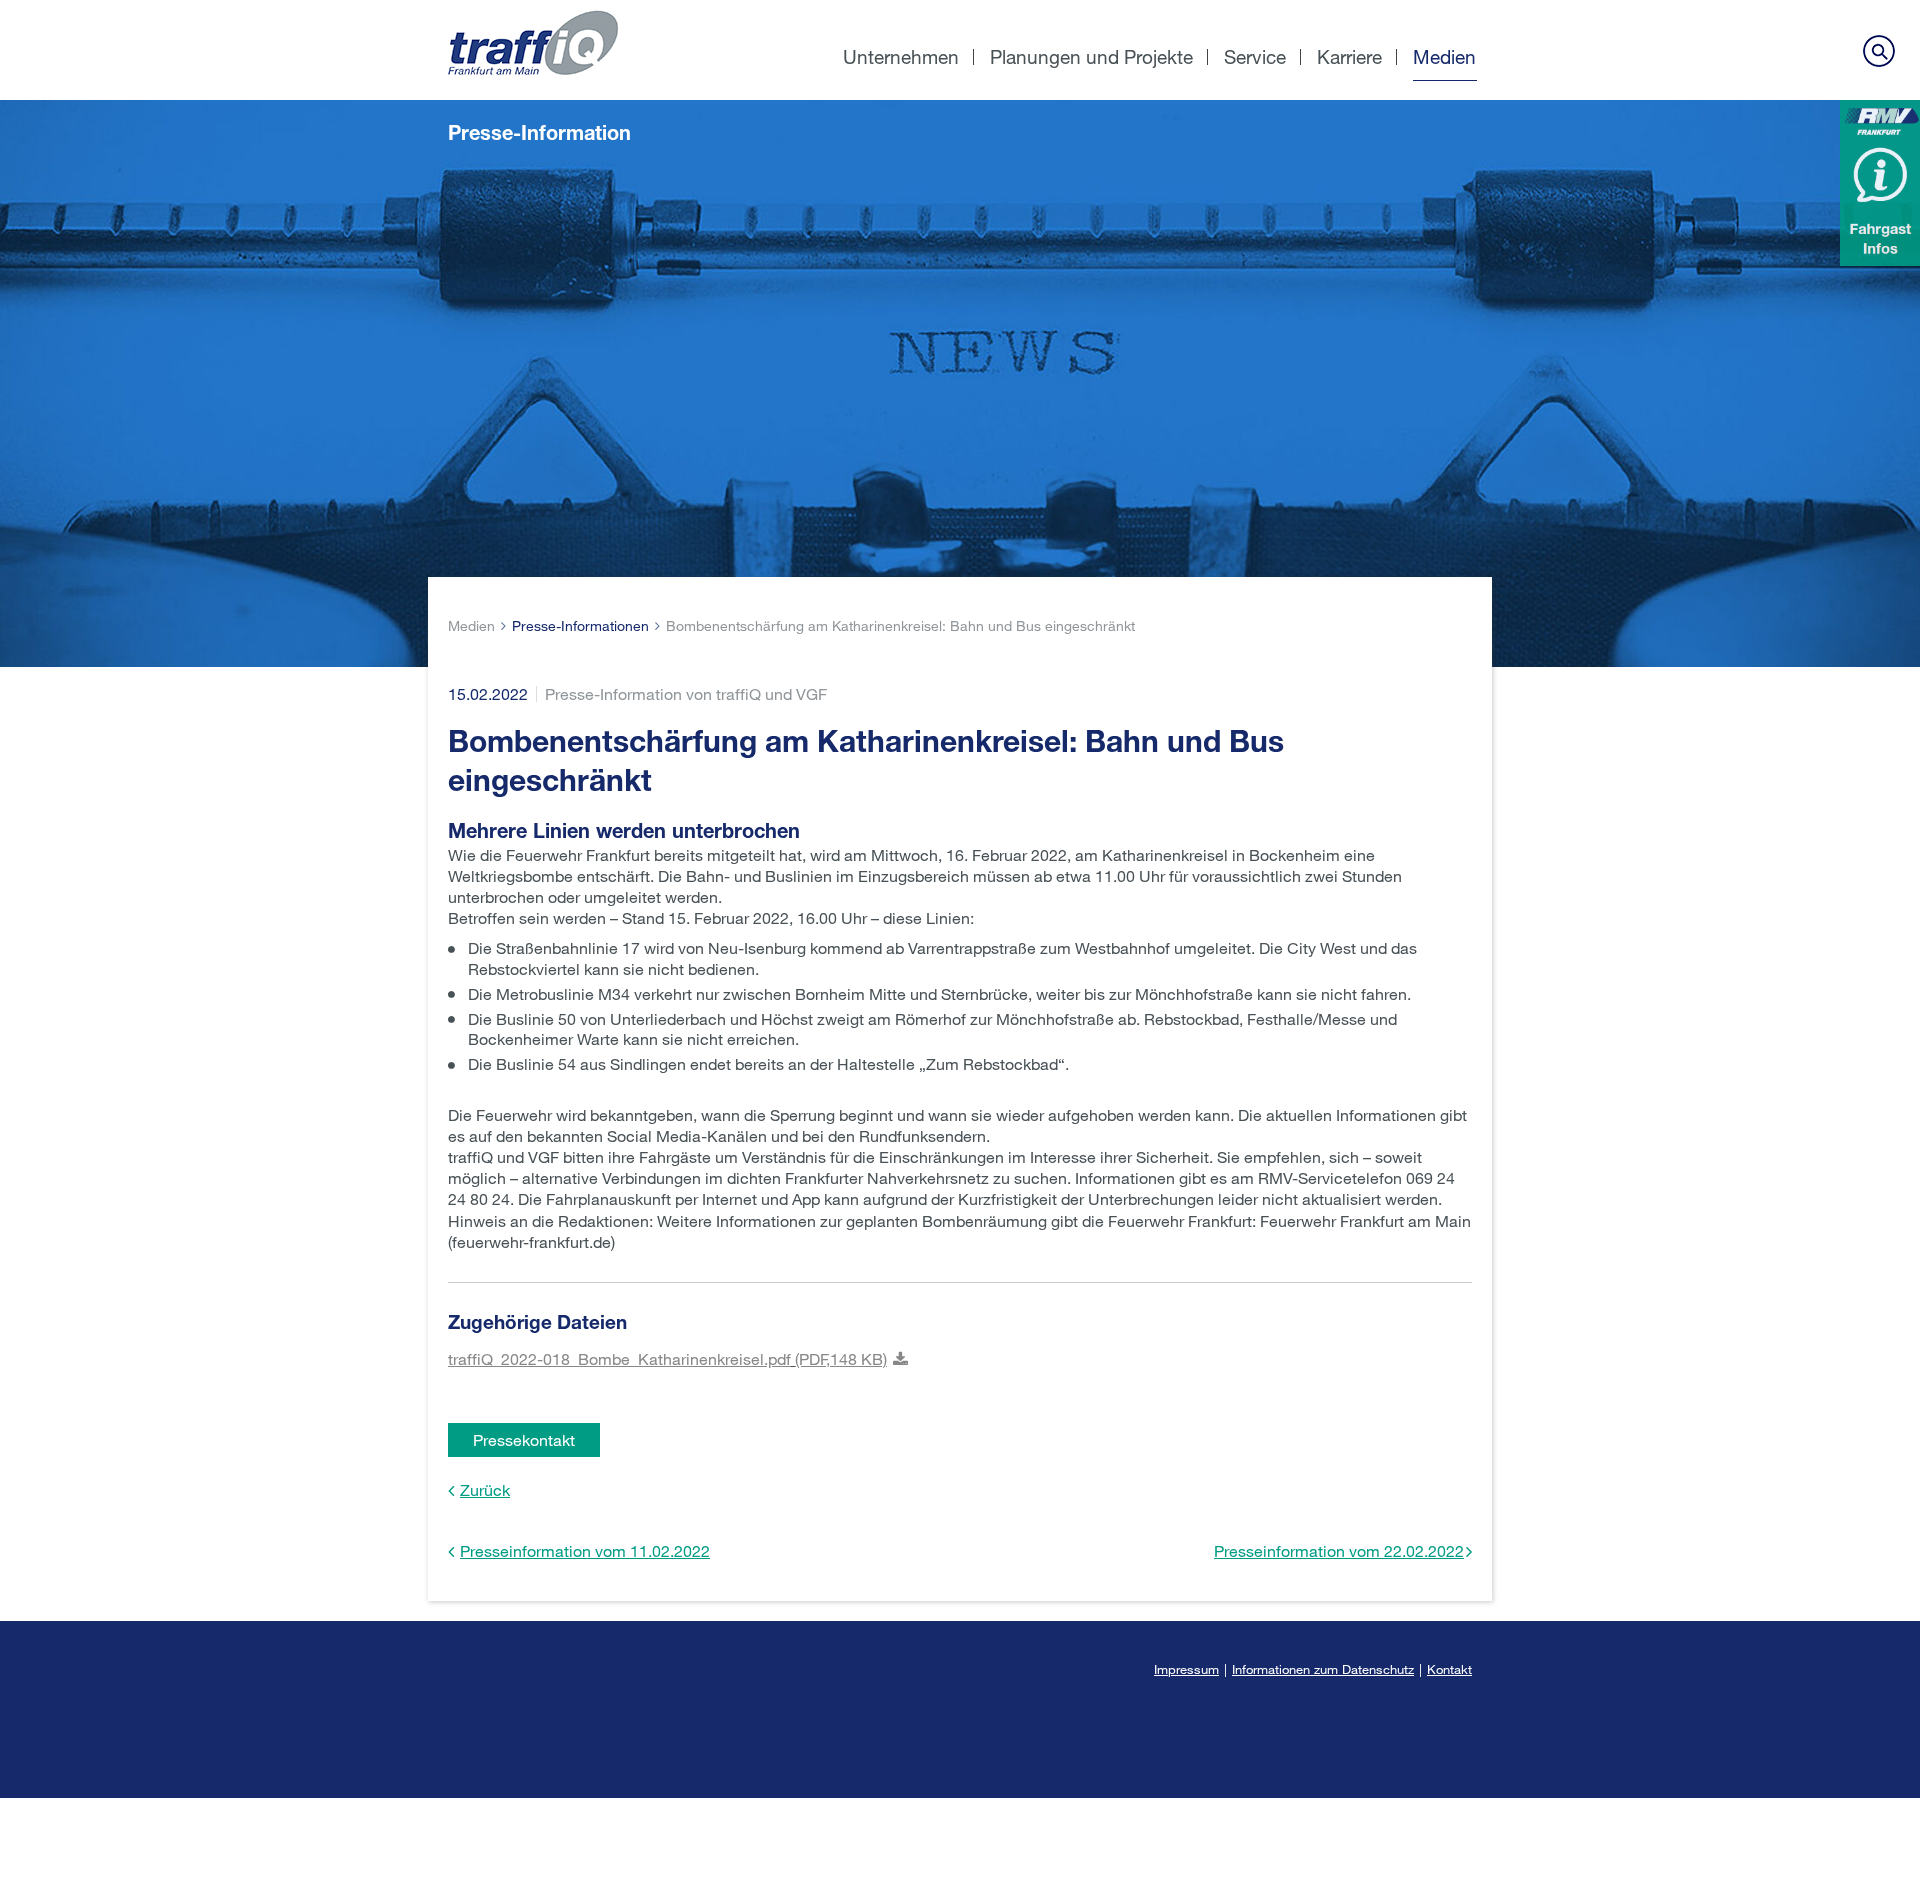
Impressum (1186, 1669)
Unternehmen (901, 56)
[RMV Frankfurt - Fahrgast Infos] (1880, 183)
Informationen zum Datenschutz (1323, 1669)
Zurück (485, 1489)
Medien (1444, 56)
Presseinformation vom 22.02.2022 (1339, 1550)
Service (1255, 56)
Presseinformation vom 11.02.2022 (585, 1550)
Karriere (1349, 56)
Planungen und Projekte (1091, 56)
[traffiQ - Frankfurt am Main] (588, 10)
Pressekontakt (524, 1439)
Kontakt (1449, 1669)
